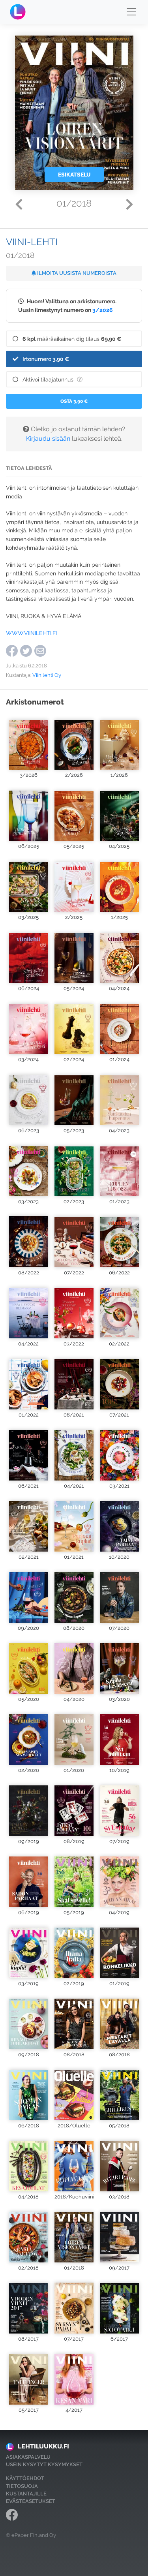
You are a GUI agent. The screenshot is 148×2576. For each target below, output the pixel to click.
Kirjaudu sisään (48, 439)
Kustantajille (26, 2494)
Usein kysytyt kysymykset (44, 2464)
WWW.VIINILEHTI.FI (31, 633)
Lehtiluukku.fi (43, 2446)
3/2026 (103, 310)
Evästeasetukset (31, 2501)
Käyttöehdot (25, 2478)
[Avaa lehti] (29, 741)
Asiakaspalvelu (28, 2457)
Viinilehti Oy (47, 675)
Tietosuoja (22, 2486)
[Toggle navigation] (131, 12)
